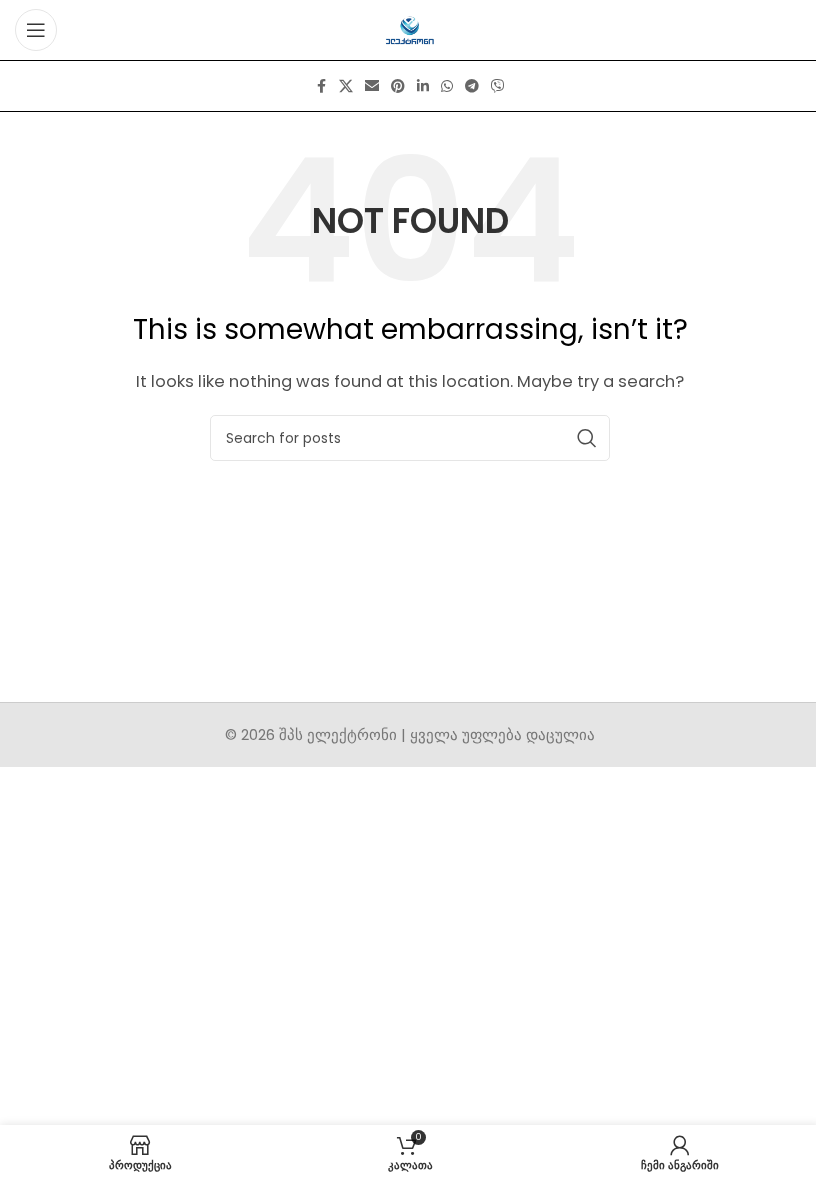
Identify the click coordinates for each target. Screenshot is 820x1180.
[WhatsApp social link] (447, 86)
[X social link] (346, 86)
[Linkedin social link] (423, 86)
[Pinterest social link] (398, 86)
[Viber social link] (498, 86)
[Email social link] (372, 86)
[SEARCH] (587, 438)
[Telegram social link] (472, 86)
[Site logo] (410, 28)
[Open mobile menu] (36, 30)
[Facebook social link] (321, 86)
